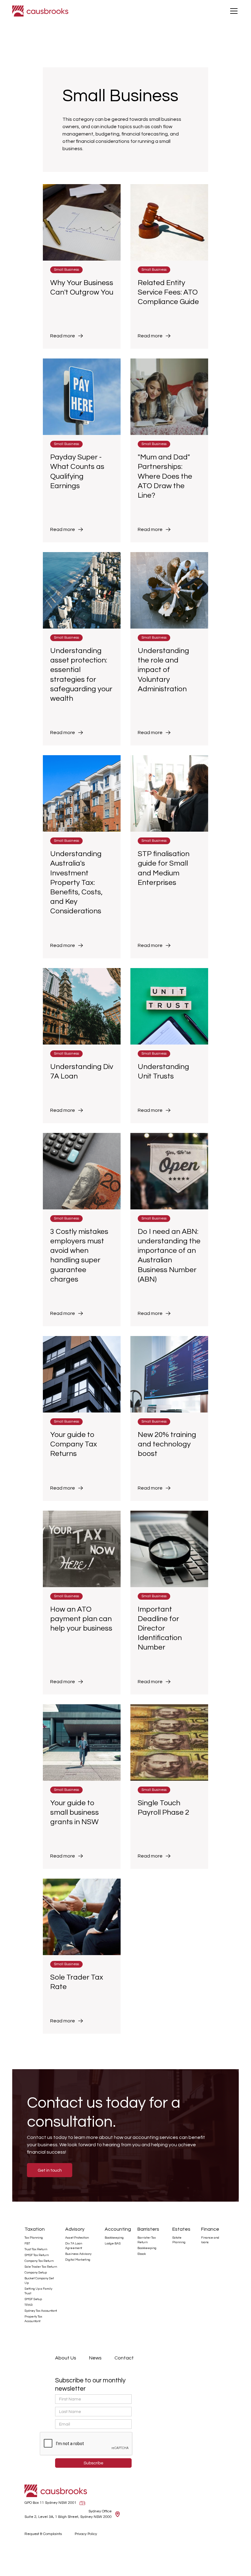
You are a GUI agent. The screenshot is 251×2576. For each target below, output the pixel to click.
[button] (233, 11)
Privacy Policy (86, 2534)
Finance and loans (210, 2240)
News (95, 2358)
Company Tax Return (39, 2261)
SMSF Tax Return (37, 2255)
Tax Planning (34, 2238)
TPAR (28, 2305)
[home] (40, 11)
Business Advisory (78, 2254)
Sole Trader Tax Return (41, 2267)
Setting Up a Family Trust (38, 2291)
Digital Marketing (78, 2260)
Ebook (142, 2254)
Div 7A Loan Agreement (74, 2246)
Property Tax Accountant (33, 2319)
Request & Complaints (43, 2534)
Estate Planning (179, 2240)
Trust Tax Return (36, 2249)
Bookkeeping (114, 2238)
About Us (66, 2358)
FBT (27, 2244)
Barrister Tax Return (147, 2240)
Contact (124, 2358)
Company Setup (36, 2273)
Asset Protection (77, 2238)
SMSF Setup (33, 2299)
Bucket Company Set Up (39, 2281)
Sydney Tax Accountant (41, 2311)
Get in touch (50, 2170)
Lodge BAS (113, 2244)
